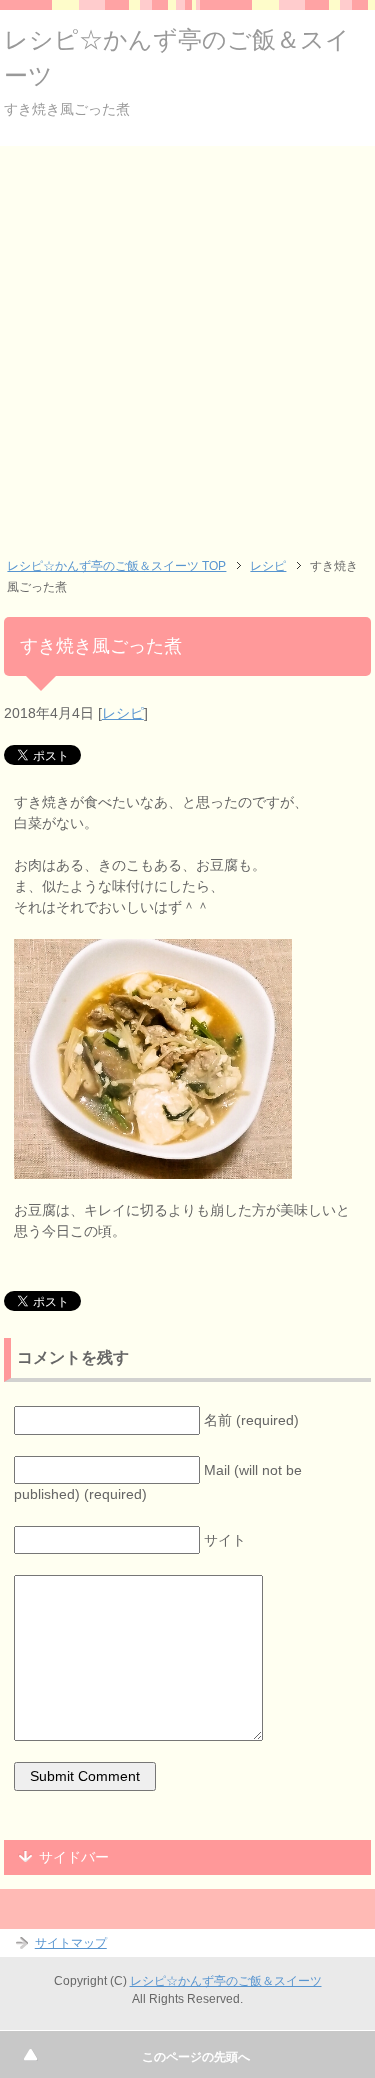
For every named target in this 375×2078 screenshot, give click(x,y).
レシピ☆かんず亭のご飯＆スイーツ (226, 1981)
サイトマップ (71, 1943)
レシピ (123, 713)
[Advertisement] (187, 343)
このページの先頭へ (196, 2057)
